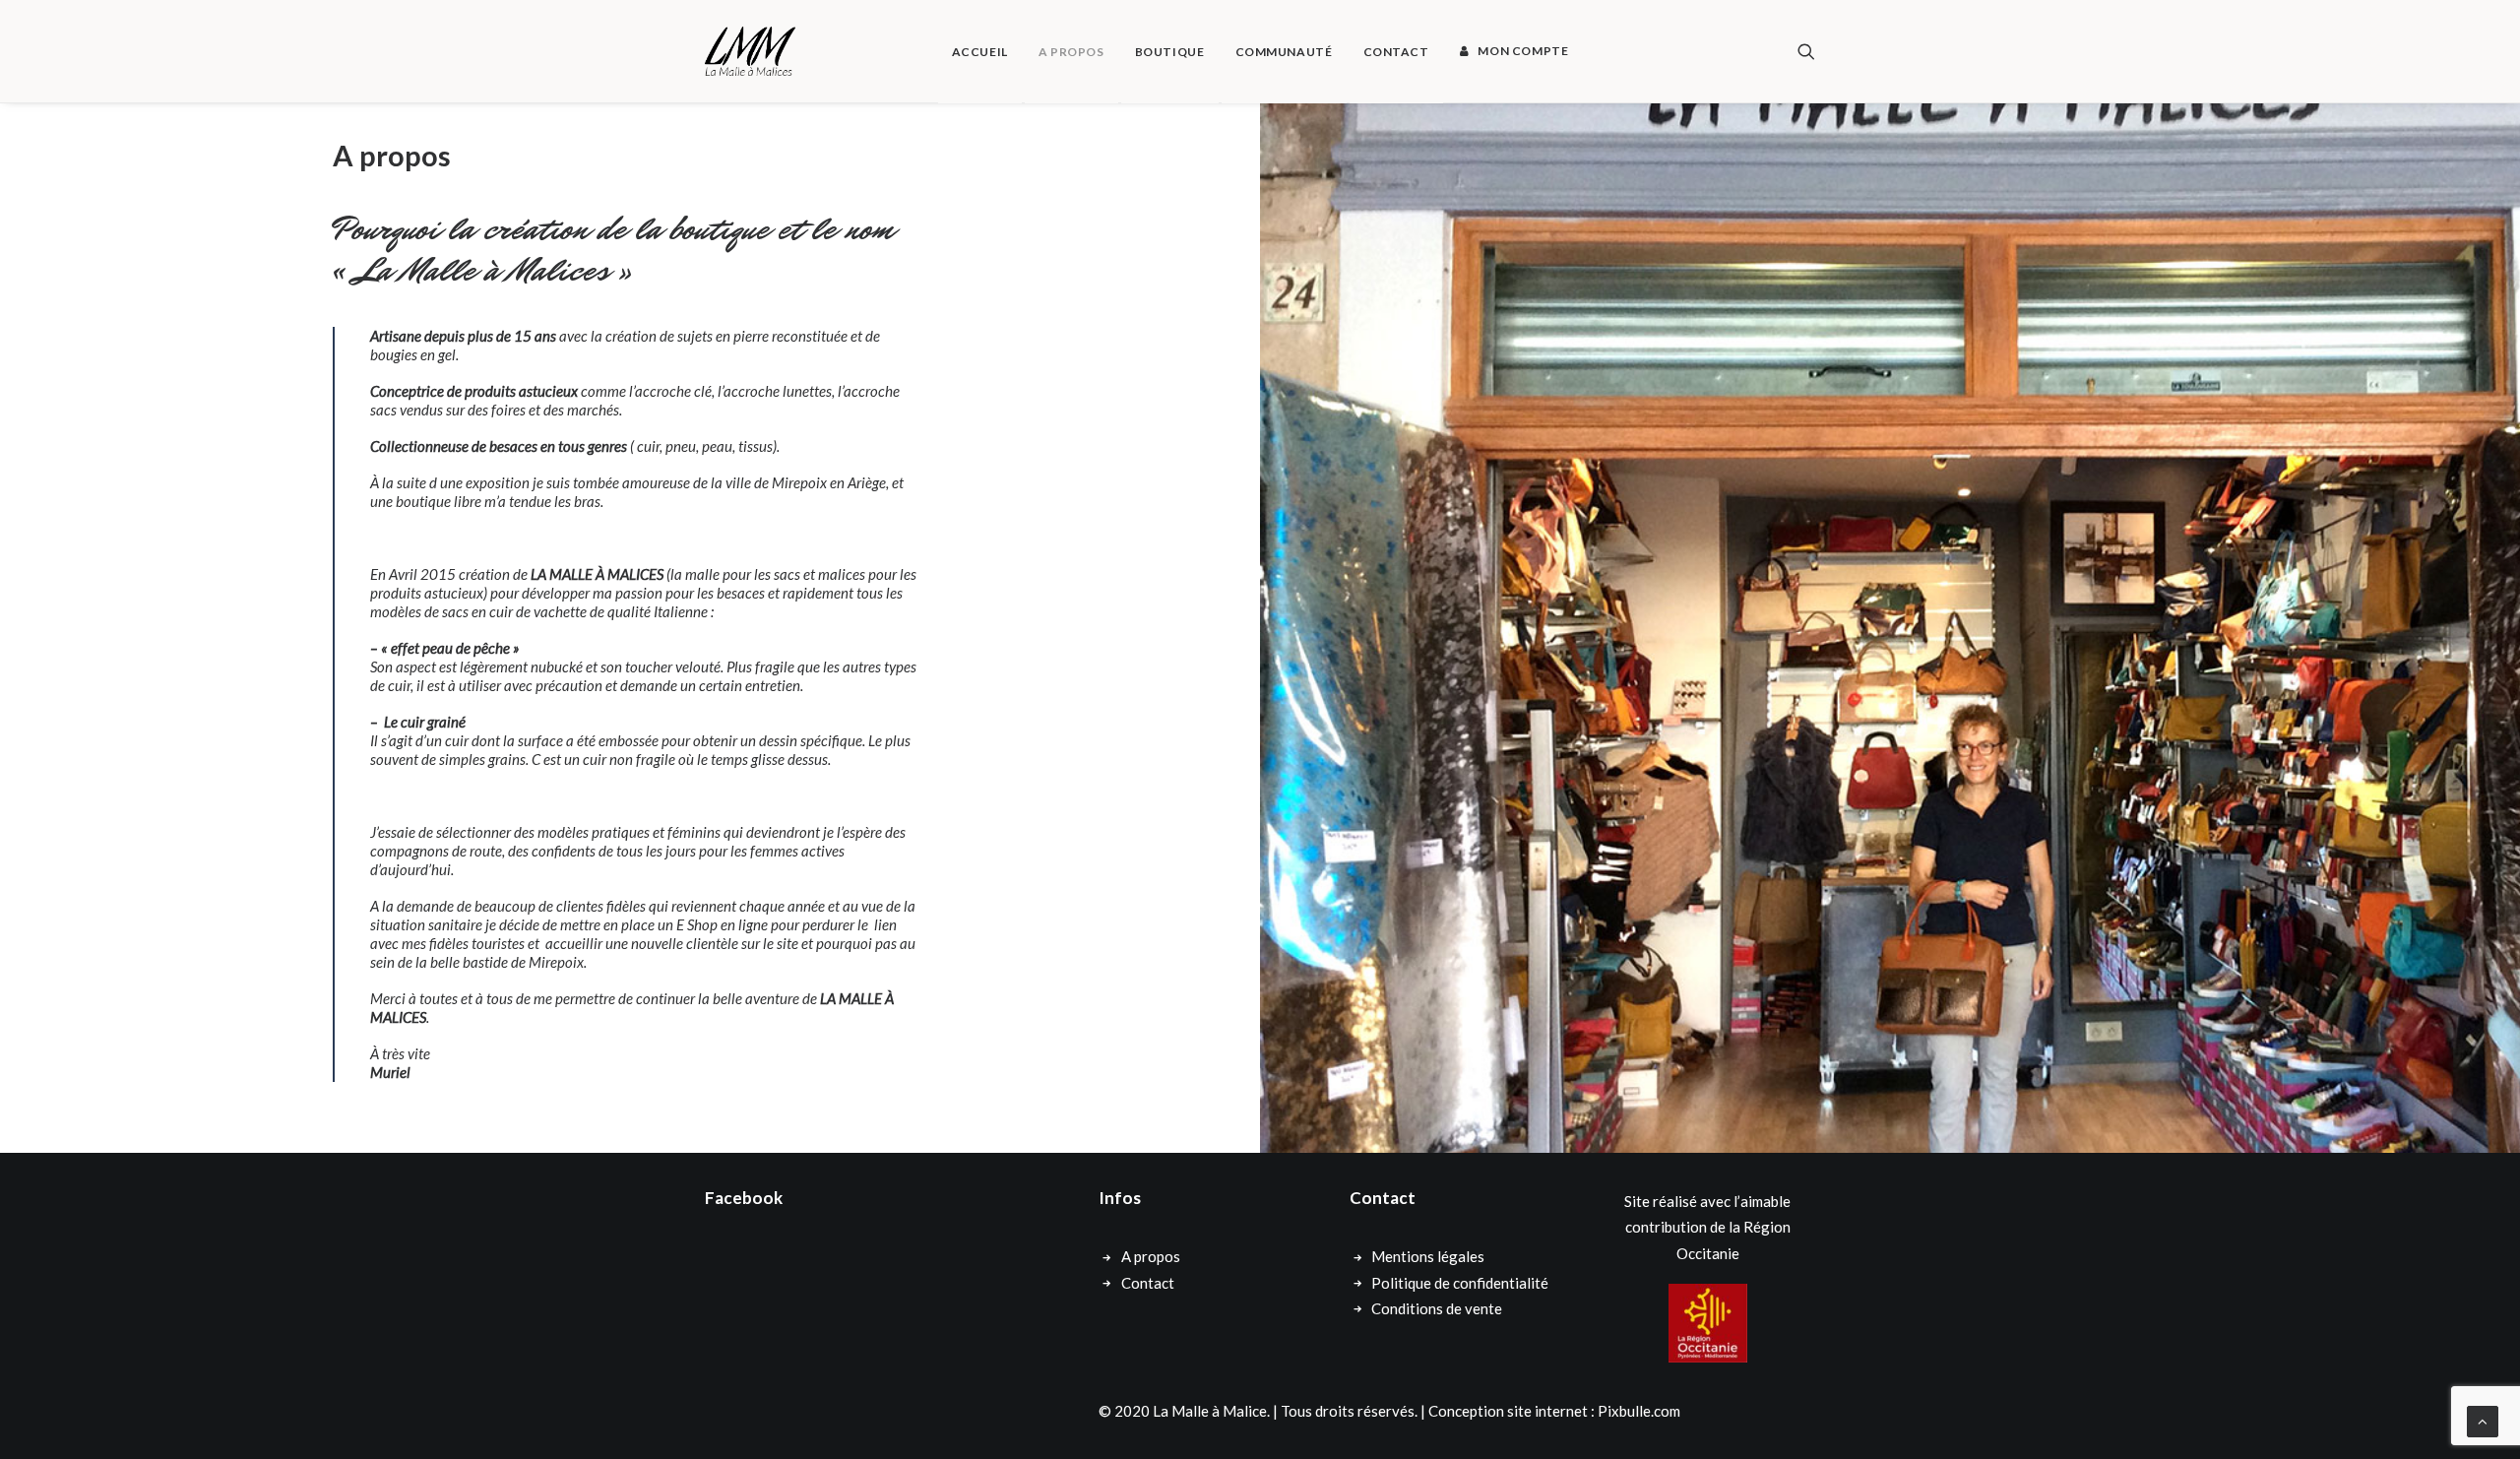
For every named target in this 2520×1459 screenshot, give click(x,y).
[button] (1806, 51)
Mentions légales (1428, 1256)
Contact (1396, 52)
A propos (1071, 52)
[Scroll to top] (2483, 1420)
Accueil (980, 52)
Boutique (1170, 52)
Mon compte (1523, 51)
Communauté (1284, 52)
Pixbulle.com (1639, 1411)
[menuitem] (980, 52)
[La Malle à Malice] (750, 51)
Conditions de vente (1437, 1308)
